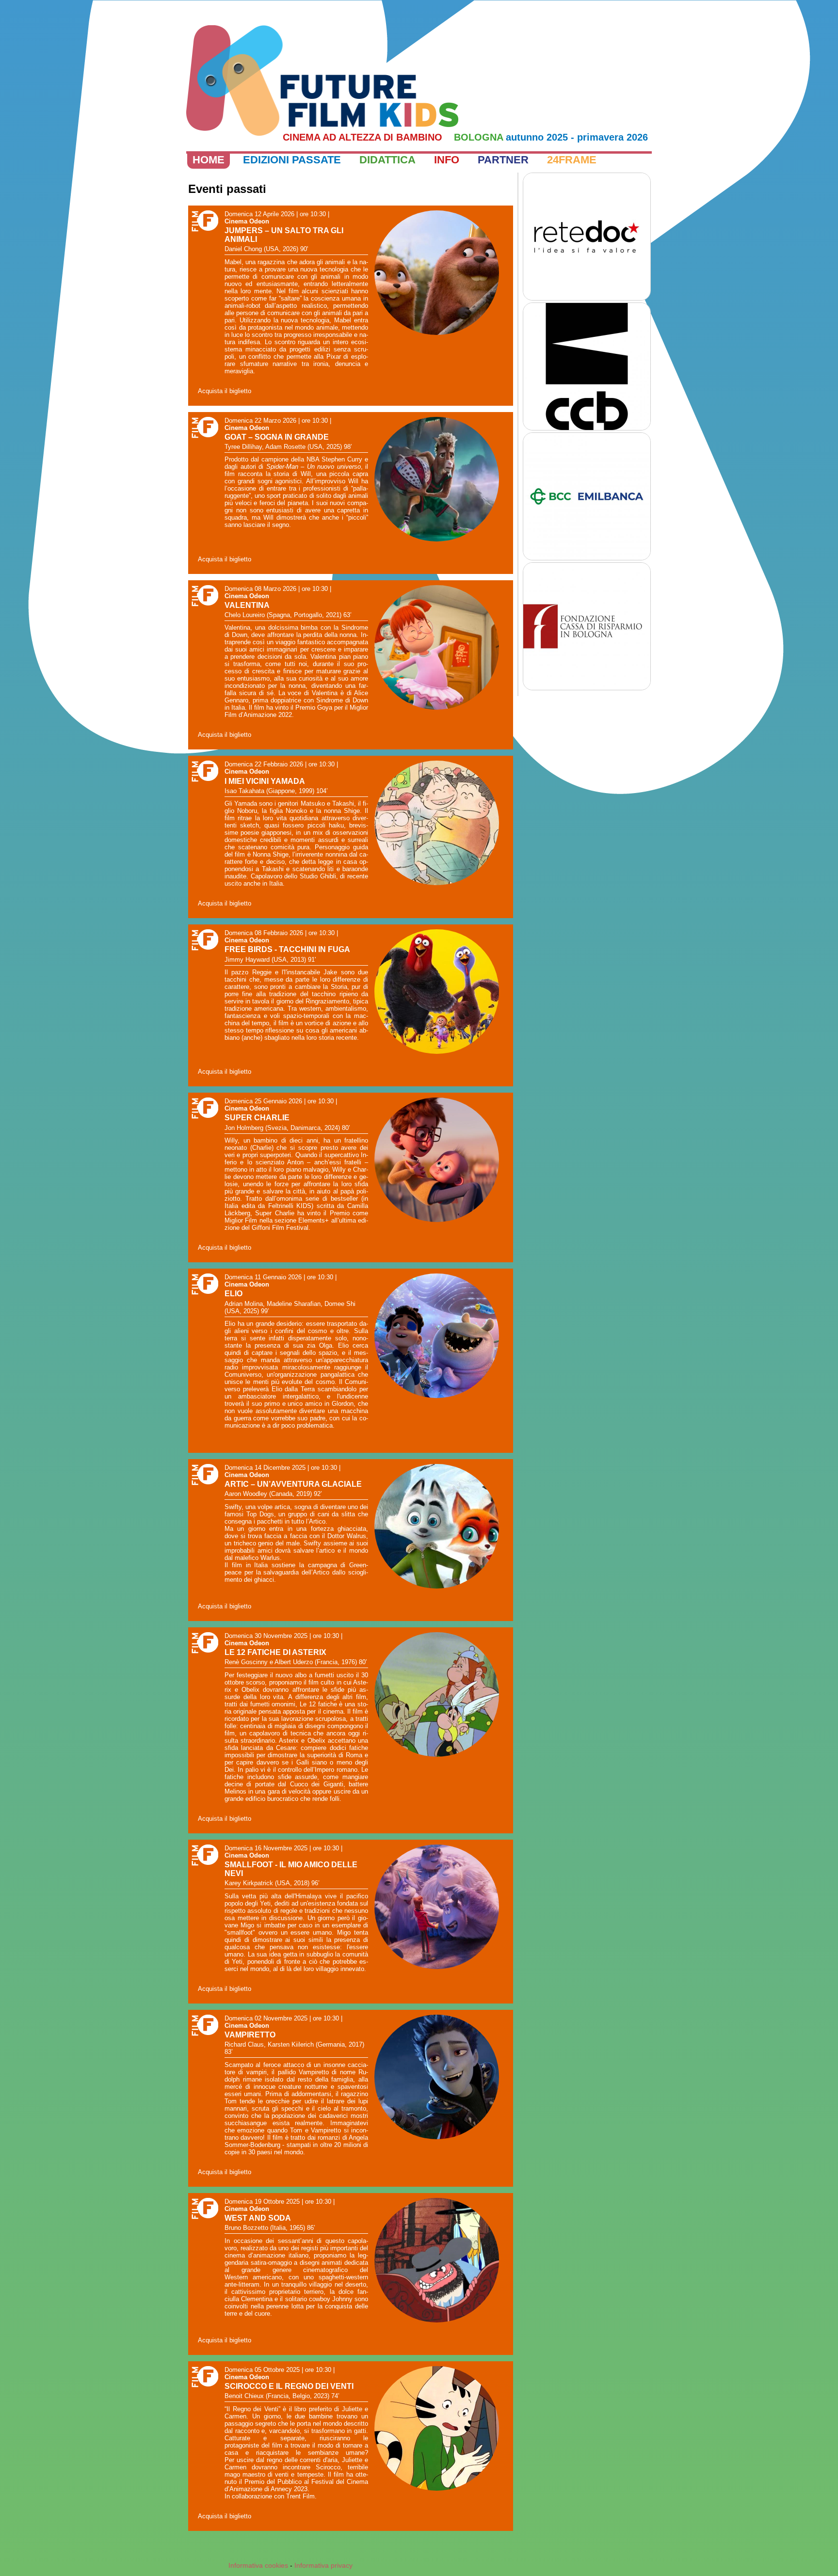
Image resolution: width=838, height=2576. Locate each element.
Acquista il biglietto (225, 391)
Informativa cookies (258, 2565)
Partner (503, 160)
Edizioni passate (292, 160)
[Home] (322, 80)
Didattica (387, 160)
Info (447, 160)
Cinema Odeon (247, 221)
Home (209, 160)
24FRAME (572, 160)
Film (203, 222)
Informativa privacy (323, 2565)
